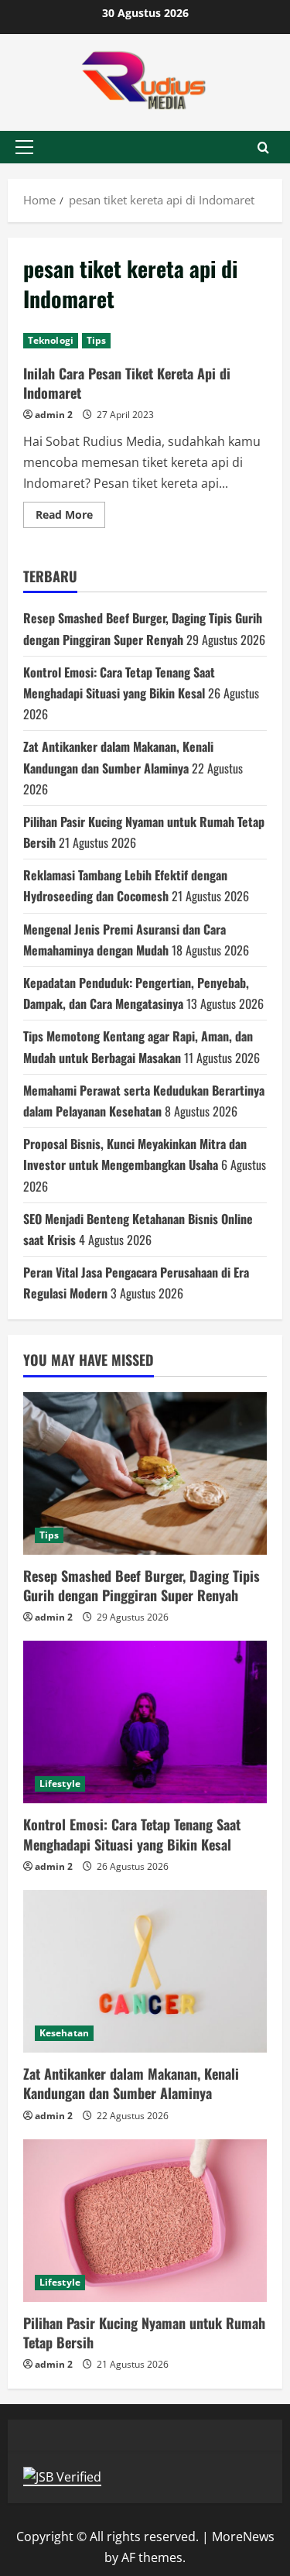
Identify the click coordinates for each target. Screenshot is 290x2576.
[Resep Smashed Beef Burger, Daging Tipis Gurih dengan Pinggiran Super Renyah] (145, 1473)
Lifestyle (60, 1784)
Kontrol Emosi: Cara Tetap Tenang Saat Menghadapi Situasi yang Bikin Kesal (132, 1834)
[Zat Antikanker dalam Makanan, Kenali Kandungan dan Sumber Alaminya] (145, 1971)
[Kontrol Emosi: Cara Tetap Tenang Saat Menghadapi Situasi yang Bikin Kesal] (145, 1722)
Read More (70, 517)
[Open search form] (263, 147)
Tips (96, 340)
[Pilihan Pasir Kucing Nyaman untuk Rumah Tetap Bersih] (145, 2221)
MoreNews (243, 2537)
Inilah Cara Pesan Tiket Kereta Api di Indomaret (127, 383)
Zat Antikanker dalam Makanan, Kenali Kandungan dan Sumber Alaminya (131, 2083)
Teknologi (51, 340)
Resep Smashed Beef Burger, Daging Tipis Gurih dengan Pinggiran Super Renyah (142, 1585)
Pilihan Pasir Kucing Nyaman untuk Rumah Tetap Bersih (144, 2332)
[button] (24, 147)
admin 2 (54, 415)
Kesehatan (64, 2033)
